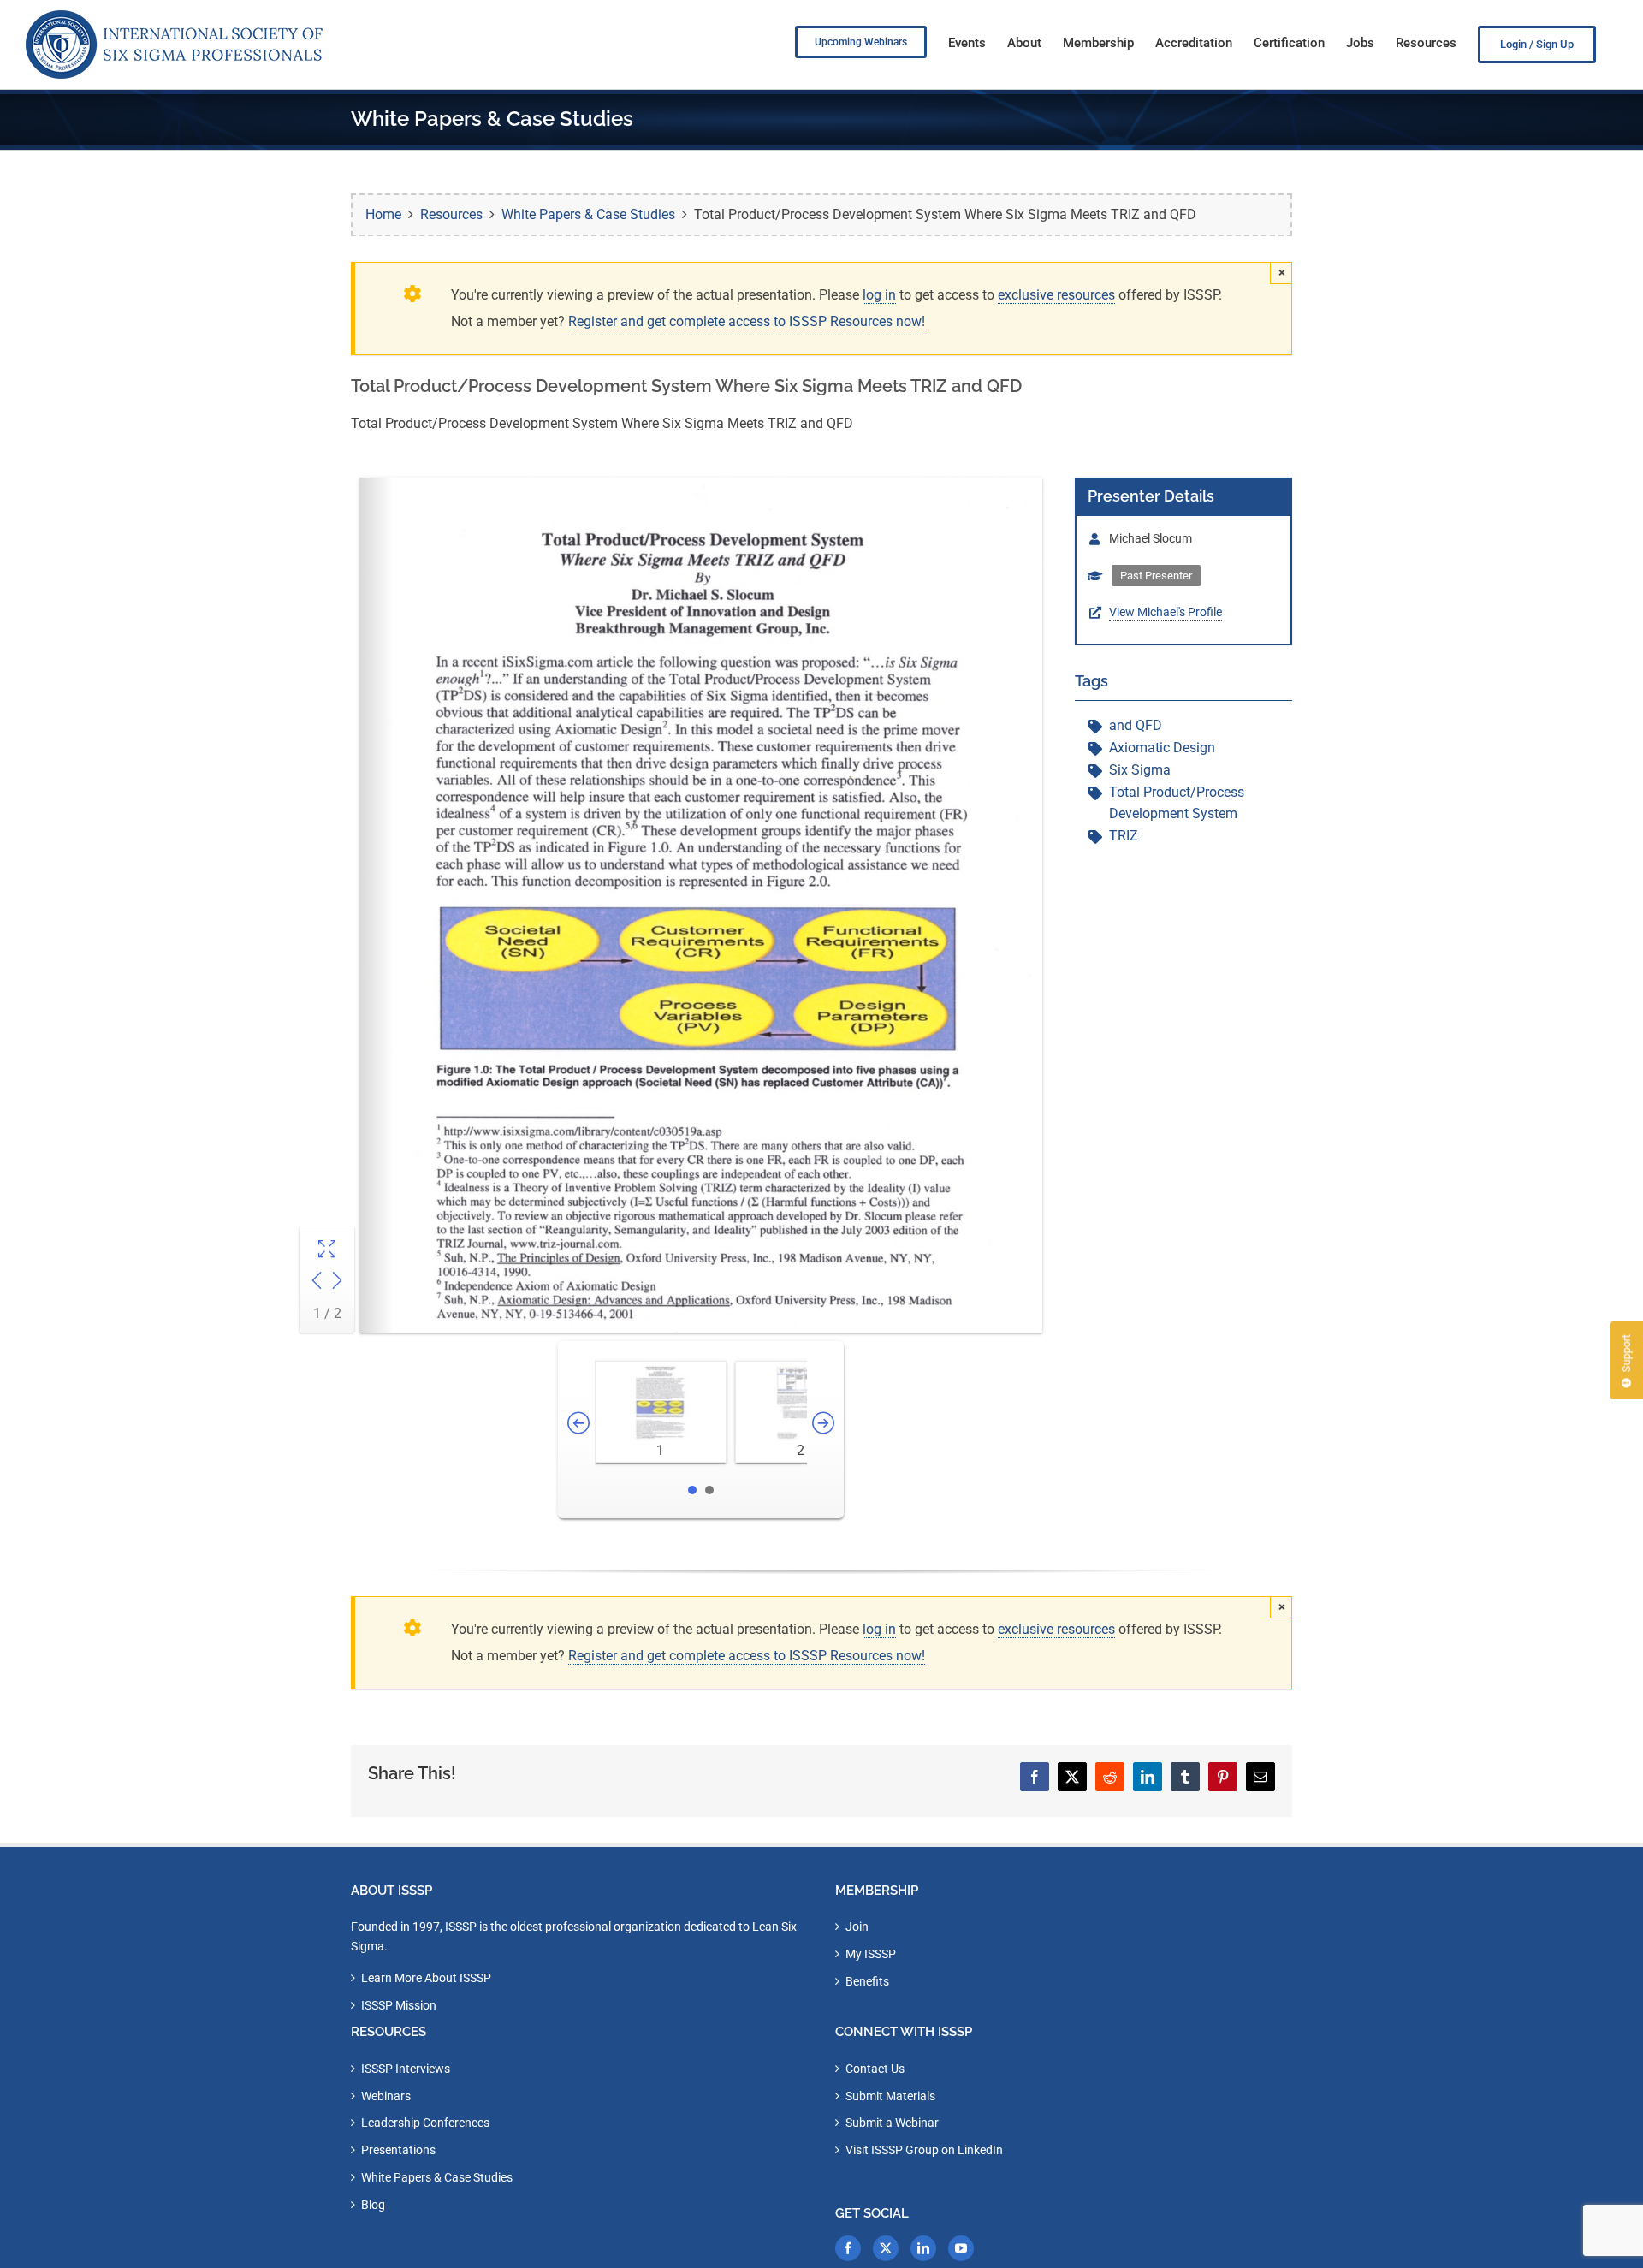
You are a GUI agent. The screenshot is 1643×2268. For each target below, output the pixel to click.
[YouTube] (961, 2248)
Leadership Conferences (425, 2123)
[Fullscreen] (327, 1251)
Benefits (867, 1981)
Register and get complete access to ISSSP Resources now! (747, 321)
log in (879, 295)
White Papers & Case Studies (437, 2177)
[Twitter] (886, 2248)
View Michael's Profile (1166, 612)
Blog (373, 2205)
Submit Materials (890, 2096)
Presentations (398, 2150)
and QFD (1136, 725)
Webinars (386, 2096)
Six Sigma (1140, 770)
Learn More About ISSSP (426, 1978)
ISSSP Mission (399, 2005)
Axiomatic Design (1162, 748)
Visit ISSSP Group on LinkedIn (924, 2150)
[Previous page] (317, 1282)
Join (857, 1927)
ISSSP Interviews (406, 2069)
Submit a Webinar (892, 2123)
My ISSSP (871, 1954)
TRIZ (1124, 836)
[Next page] (337, 1282)
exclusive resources (1056, 295)
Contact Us (875, 2069)
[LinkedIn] (923, 2248)
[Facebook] (848, 2248)
